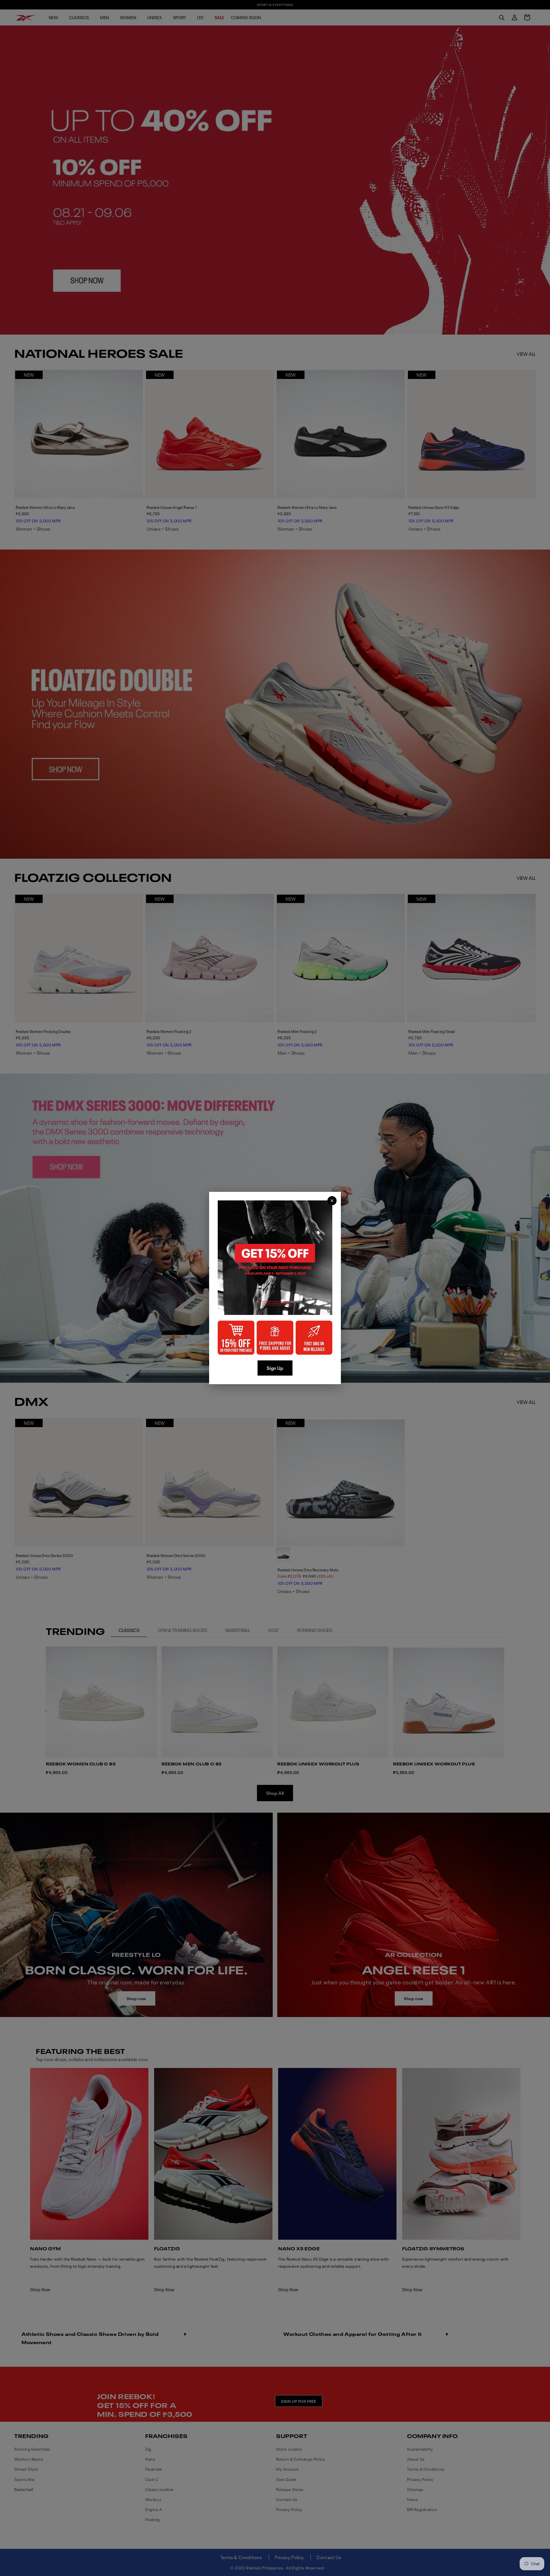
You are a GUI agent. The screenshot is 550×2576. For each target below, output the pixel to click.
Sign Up (275, 1368)
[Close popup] (332, 1201)
